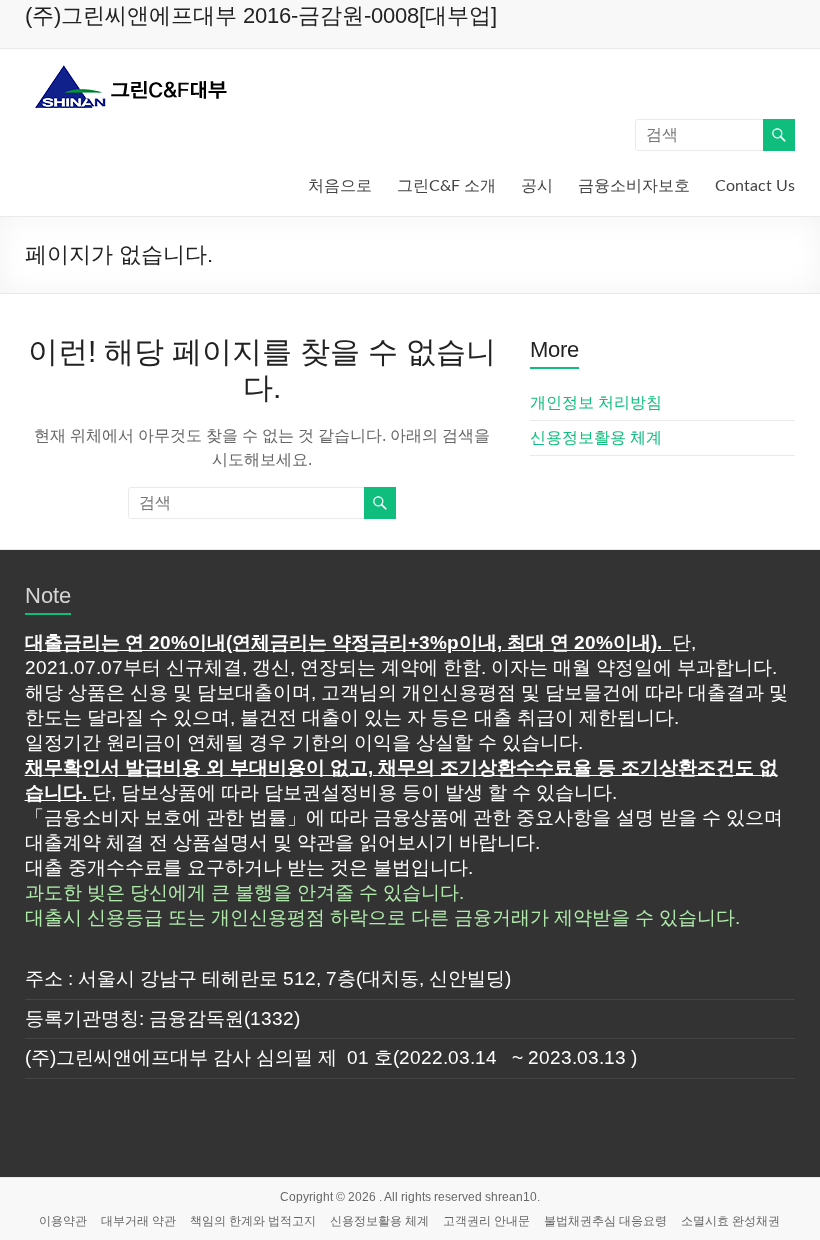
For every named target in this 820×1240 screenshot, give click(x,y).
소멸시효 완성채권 (730, 1221)
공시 (537, 186)
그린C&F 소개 (446, 186)
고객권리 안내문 (486, 1221)
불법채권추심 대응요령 (605, 1221)
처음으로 (340, 186)
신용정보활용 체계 (596, 437)
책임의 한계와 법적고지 (253, 1221)
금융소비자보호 (634, 186)
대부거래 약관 (138, 1221)
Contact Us (755, 186)
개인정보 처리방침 (596, 402)
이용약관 (63, 1221)
